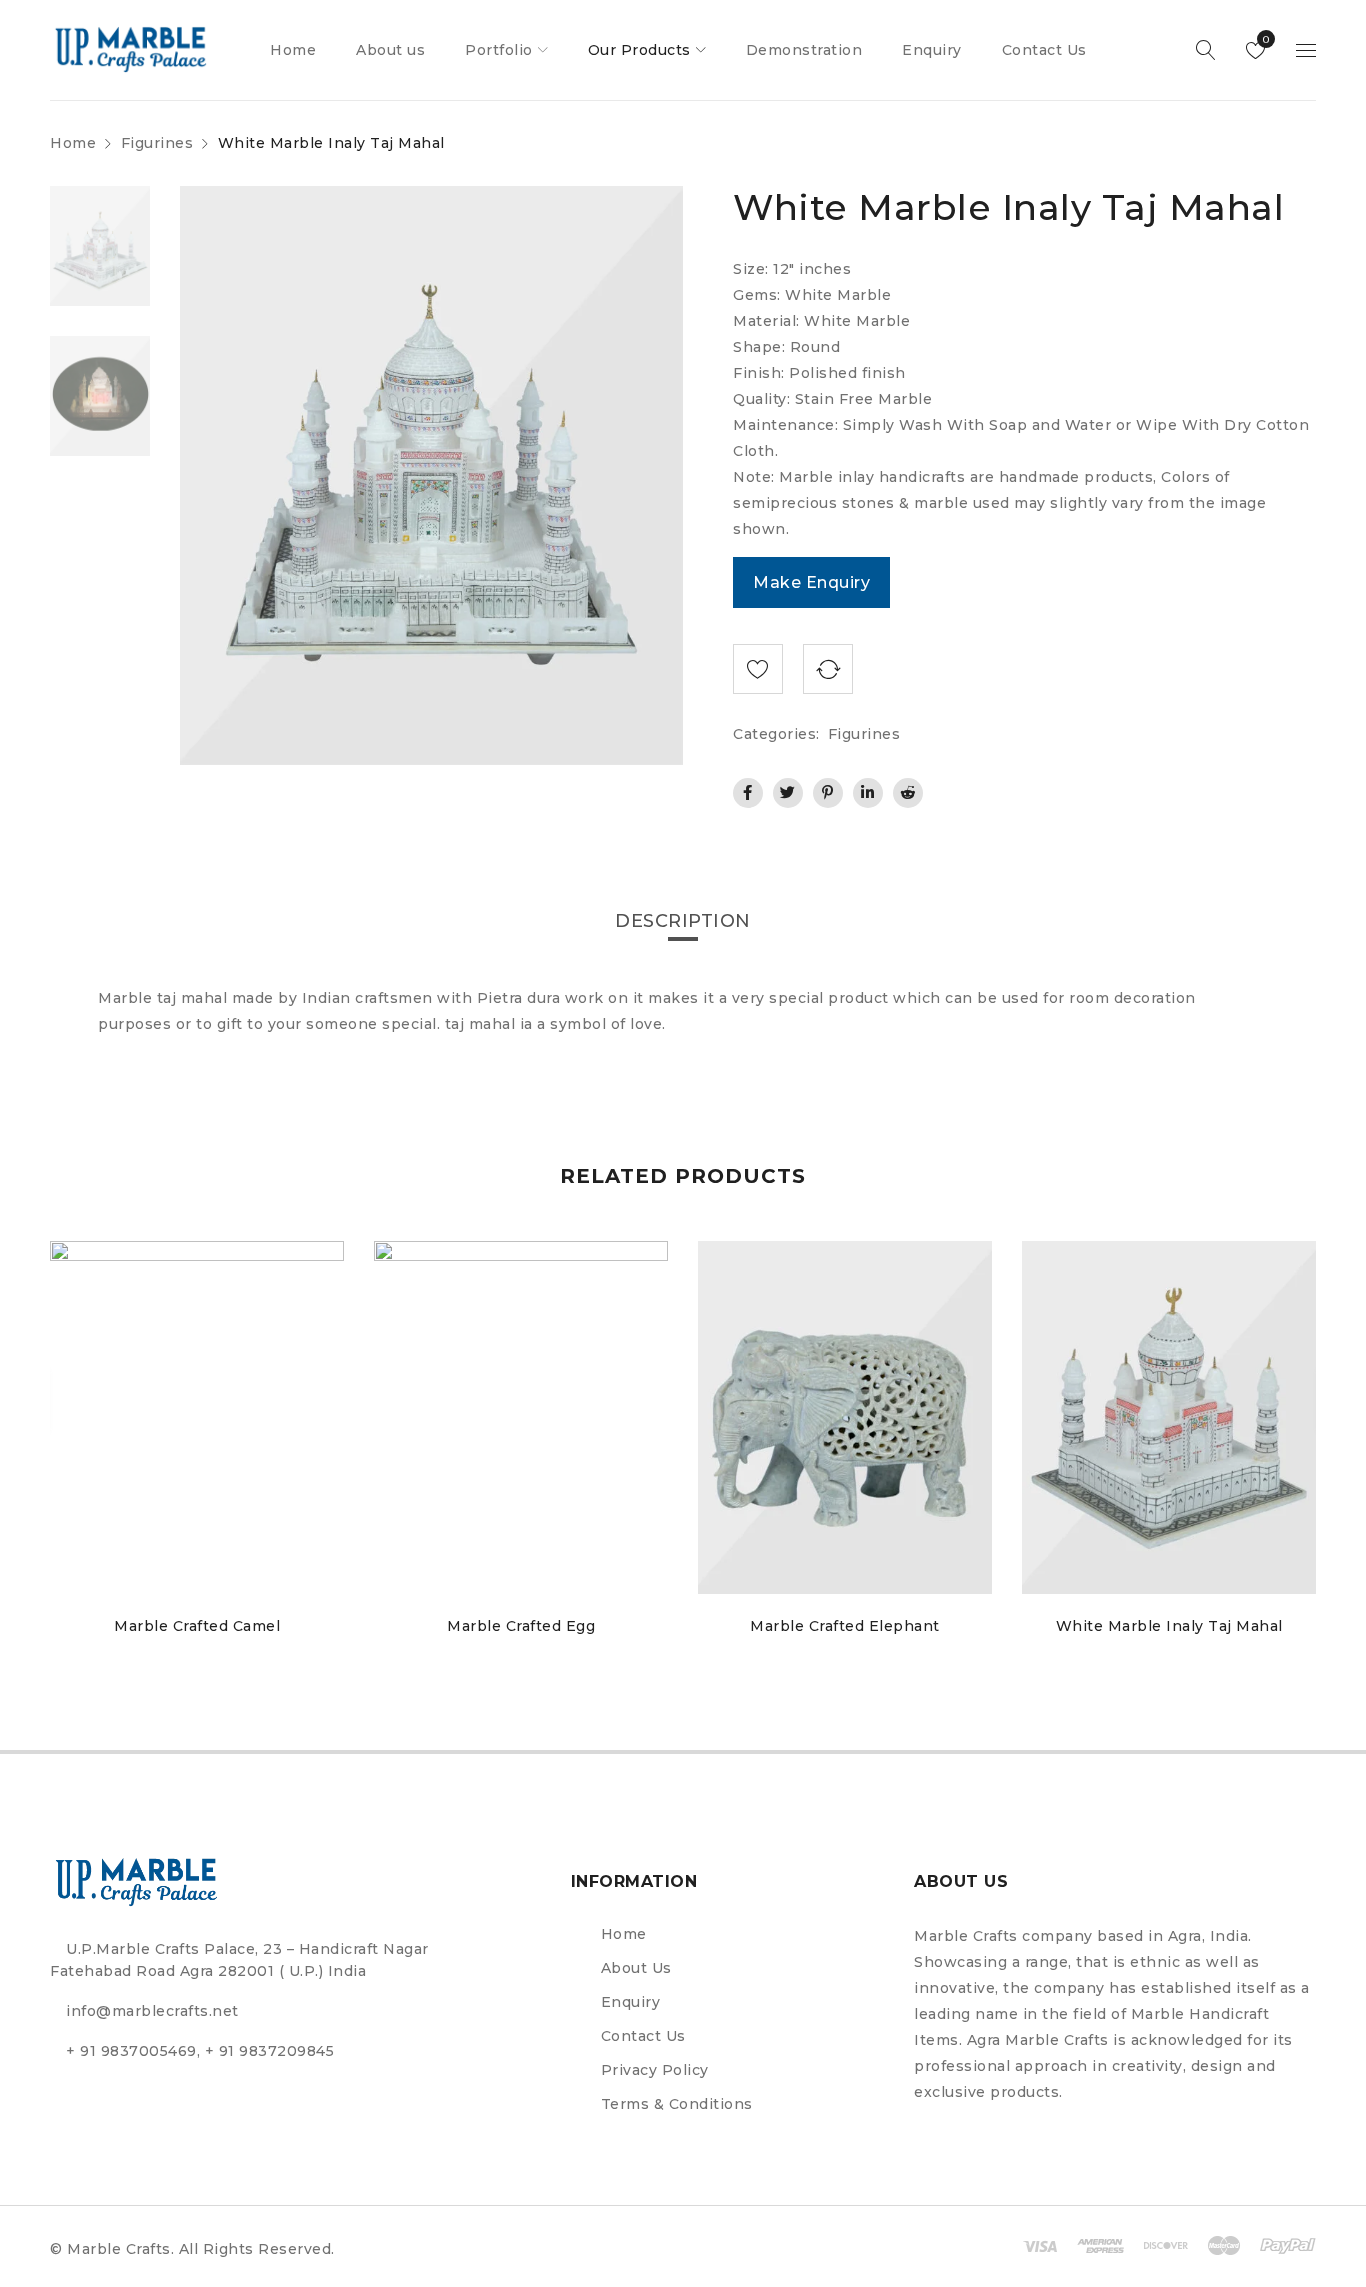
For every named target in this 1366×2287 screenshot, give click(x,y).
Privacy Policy (655, 2070)
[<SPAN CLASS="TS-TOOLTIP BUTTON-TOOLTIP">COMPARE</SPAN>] (828, 669)
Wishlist (1264, 39)
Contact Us (643, 2036)
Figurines (157, 143)
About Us (636, 1968)
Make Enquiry (811, 582)
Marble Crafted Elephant (845, 1626)
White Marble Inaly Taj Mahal (1169, 1626)
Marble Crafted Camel (197, 1626)
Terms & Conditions (677, 2104)
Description (683, 921)
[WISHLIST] (758, 669)
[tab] (683, 921)
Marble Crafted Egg (521, 1626)
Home (73, 143)
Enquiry (631, 2002)
